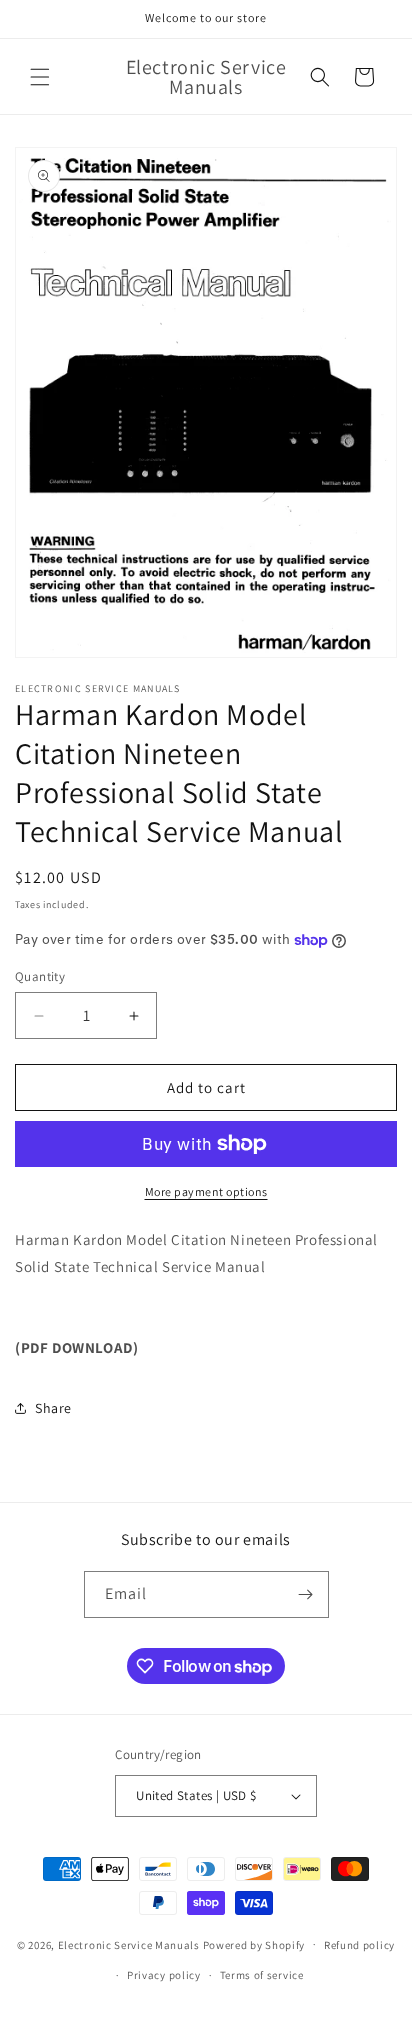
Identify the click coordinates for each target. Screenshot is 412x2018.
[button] (40, 77)
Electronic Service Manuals (129, 1944)
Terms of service (262, 1975)
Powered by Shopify (254, 1944)
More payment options (206, 1191)
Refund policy (359, 1945)
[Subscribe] (306, 1594)
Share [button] (53, 1408)
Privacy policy (164, 1975)
